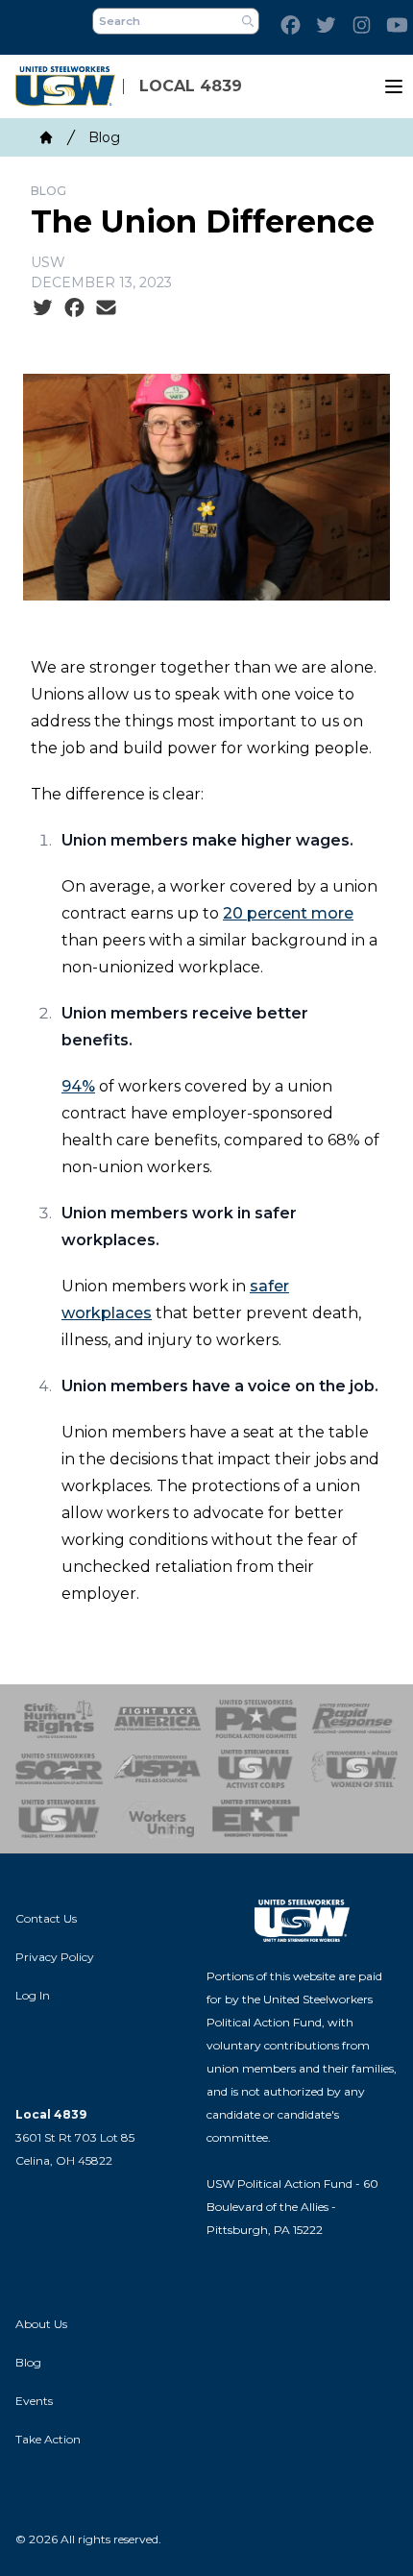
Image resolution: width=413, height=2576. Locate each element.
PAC (256, 1719)
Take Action (48, 2439)
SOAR (59, 1769)
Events (34, 2401)
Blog (104, 137)
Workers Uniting (158, 1819)
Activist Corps (256, 1769)
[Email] (106, 308)
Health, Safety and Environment (59, 1819)
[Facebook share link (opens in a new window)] (74, 308)
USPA (158, 1769)
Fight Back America (158, 1719)
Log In (33, 1995)
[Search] (248, 21)
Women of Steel (355, 1769)
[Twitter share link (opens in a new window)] (43, 308)
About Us (41, 2324)
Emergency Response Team (256, 1819)
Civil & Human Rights (59, 1719)
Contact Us (46, 1918)
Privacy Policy (55, 1957)
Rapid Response (355, 1719)
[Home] (46, 137)
